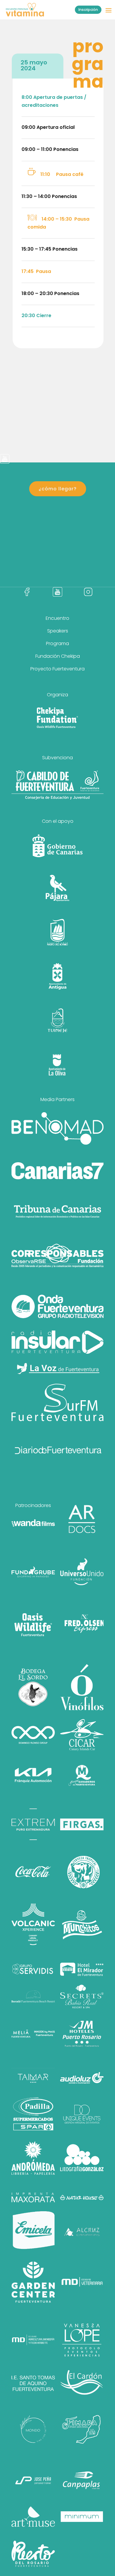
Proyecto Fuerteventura (57, 669)
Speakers (58, 631)
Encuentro (57, 618)
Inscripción (88, 10)
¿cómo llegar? (58, 489)
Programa (57, 643)
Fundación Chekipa (58, 656)
